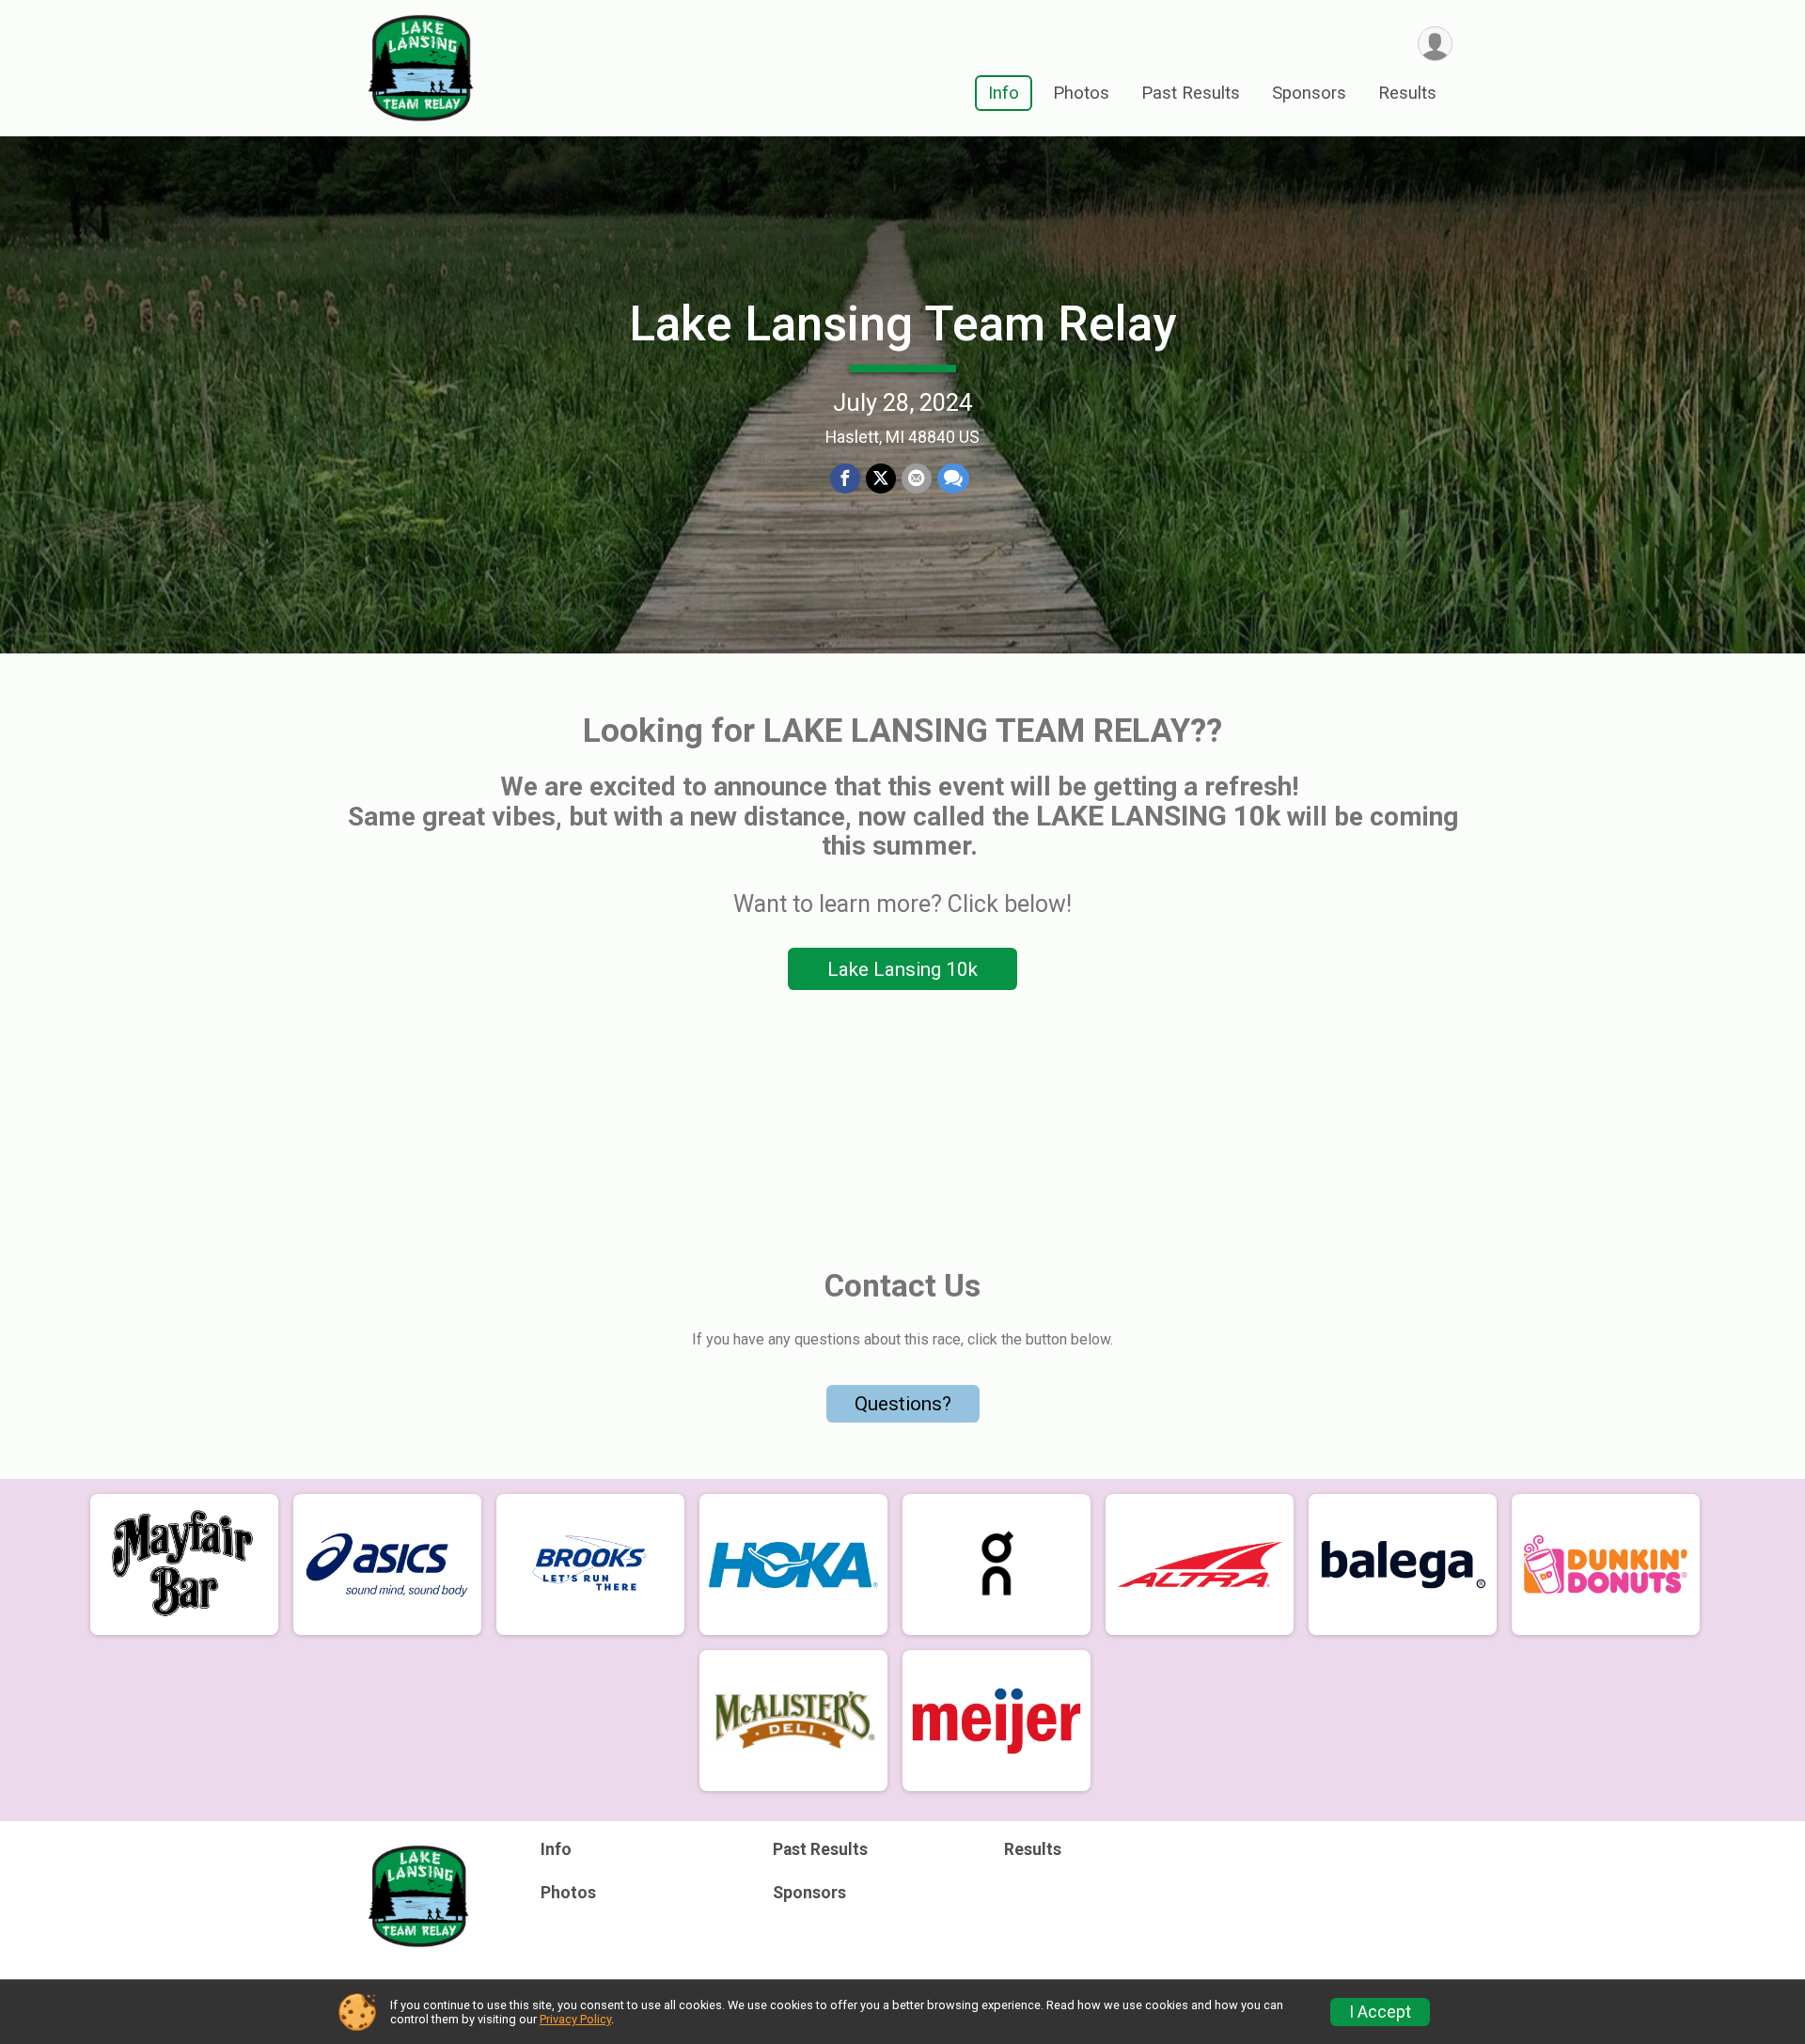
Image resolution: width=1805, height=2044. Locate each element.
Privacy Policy (575, 2019)
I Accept (1380, 2012)
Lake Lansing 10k (902, 969)
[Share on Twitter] (881, 479)
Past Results (1191, 93)
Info (1004, 93)
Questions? (903, 1404)
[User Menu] (1435, 44)
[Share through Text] (953, 479)
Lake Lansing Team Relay (902, 324)
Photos (1081, 93)
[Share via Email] (917, 479)
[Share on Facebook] (845, 479)
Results (1407, 93)
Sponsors (1309, 93)
